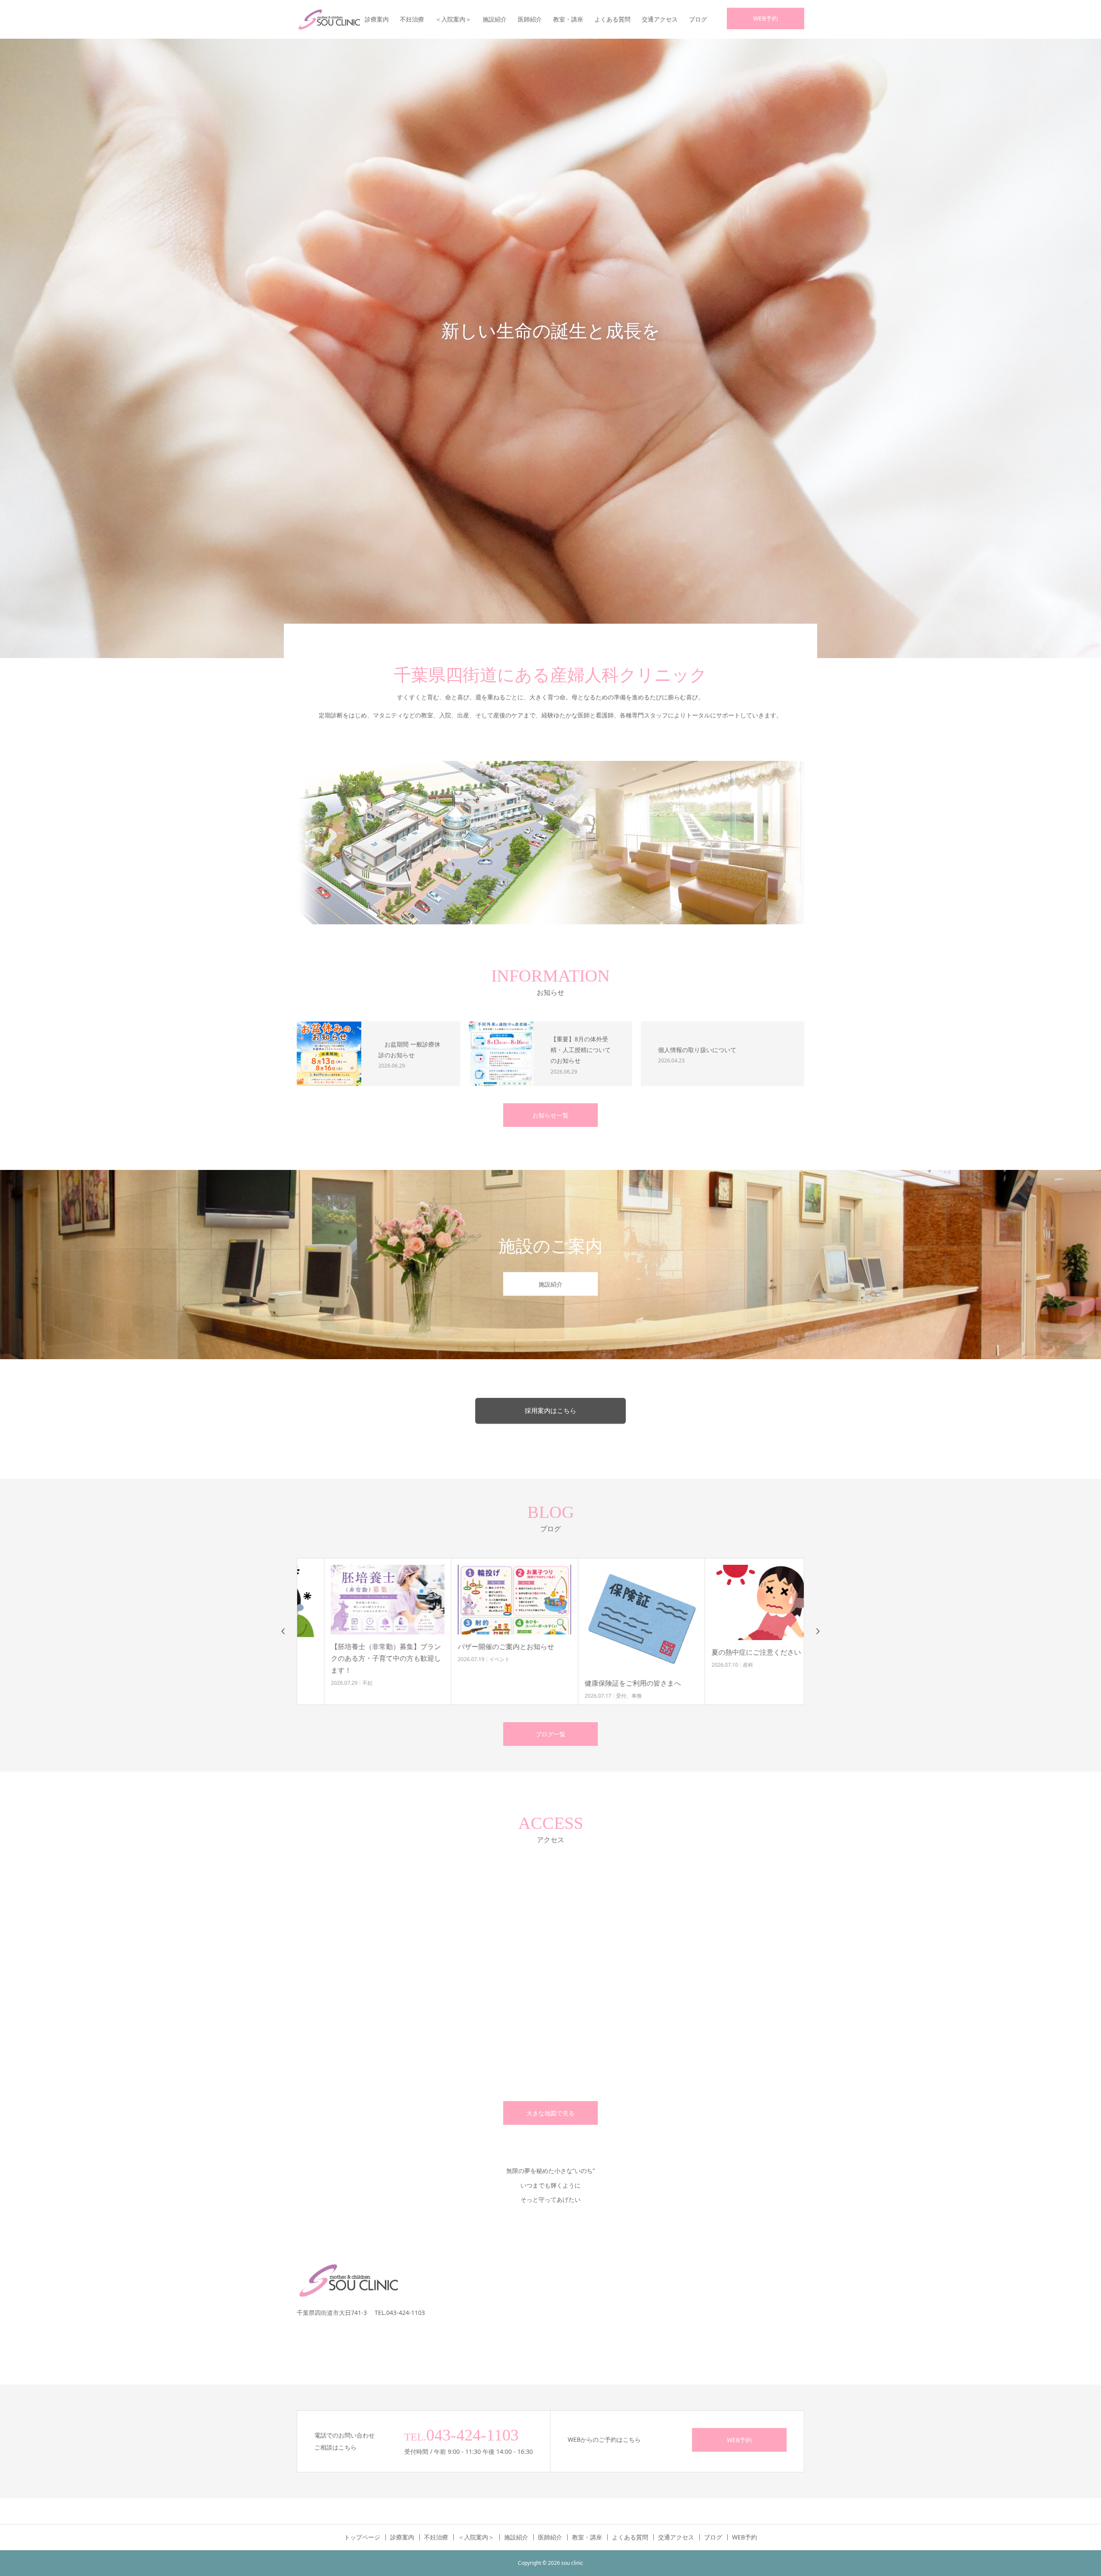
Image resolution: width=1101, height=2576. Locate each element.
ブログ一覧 (550, 1734)
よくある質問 (612, 19)
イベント (345, 1659)
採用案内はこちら (550, 1411)
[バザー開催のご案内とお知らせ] (360, 1600)
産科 (594, 1665)
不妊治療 (412, 19)
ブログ (698, 19)
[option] (550, 348)
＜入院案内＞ (453, 19)
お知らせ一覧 (550, 1115)
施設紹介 (495, 19)
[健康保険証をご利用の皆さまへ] (487, 1618)
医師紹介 (530, 19)
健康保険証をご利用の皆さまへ (479, 1683)
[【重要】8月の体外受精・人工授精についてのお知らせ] (501, 1054)
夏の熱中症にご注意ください (602, 1652)
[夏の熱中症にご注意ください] (614, 1602)
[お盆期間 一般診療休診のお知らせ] (329, 1054)
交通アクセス (660, 19)
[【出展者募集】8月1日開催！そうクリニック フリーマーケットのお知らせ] (741, 1600)
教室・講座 (568, 19)
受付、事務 (475, 1696)
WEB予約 (766, 18)
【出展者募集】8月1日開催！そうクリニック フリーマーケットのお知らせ (740, 1658)
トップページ (362, 2537)
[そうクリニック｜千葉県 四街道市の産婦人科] (329, 19)
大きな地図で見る (550, 2113)
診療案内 (377, 19)
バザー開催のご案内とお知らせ (352, 1647)
